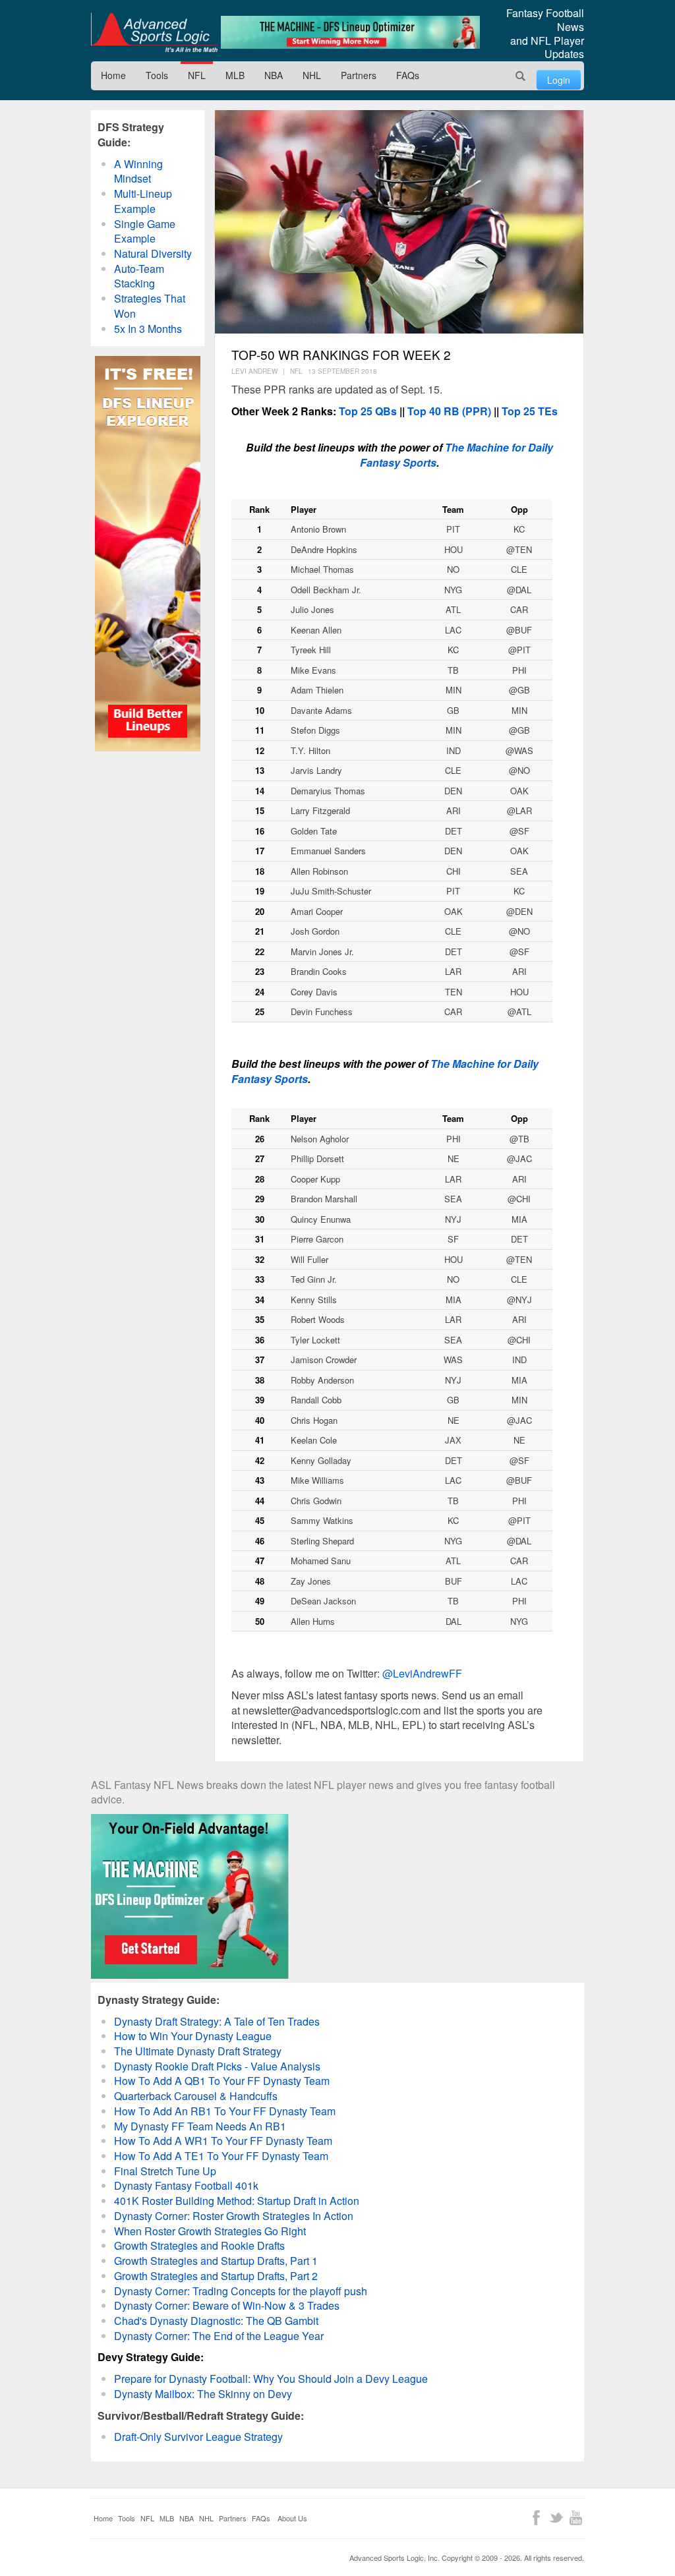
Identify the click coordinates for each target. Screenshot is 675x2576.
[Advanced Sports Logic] (154, 32)
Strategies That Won (150, 306)
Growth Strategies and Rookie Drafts (199, 2245)
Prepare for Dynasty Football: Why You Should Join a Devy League (271, 2379)
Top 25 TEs (530, 411)
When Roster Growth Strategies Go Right (210, 2231)
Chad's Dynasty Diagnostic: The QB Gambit (216, 2321)
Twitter (556, 2518)
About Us (292, 2518)
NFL (197, 75)
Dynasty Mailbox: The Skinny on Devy (203, 2394)
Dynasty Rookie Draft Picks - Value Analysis (217, 2066)
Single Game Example (145, 231)
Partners (359, 75)
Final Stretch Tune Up (165, 2171)
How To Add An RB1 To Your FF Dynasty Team (225, 2111)
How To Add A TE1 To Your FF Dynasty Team (221, 2156)
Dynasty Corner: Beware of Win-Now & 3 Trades (227, 2305)
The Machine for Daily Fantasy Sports (456, 455)
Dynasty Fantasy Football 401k (186, 2185)
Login (559, 80)
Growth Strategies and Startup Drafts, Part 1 (216, 2261)
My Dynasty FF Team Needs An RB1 (200, 2126)
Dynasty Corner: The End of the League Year (219, 2336)
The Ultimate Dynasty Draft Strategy (198, 2051)
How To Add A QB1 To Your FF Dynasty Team (222, 2081)
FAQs (408, 75)
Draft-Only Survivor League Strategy (198, 2437)
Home (113, 75)
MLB (235, 75)
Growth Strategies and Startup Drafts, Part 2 (216, 2276)
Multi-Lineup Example (143, 201)
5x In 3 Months (148, 329)
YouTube (576, 2518)
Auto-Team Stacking (139, 276)
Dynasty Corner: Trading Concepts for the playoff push (241, 2291)
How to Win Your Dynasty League (193, 2036)
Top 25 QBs (368, 411)
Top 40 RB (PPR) (449, 411)
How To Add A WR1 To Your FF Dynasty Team (223, 2141)
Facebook (536, 2518)
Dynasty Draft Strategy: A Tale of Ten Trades (217, 2021)
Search (521, 76)
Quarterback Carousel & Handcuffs (196, 2096)
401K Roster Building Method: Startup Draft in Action (237, 2201)
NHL (312, 75)
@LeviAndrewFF (422, 1673)
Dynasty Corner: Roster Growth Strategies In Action (234, 2216)
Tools (157, 75)
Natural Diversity (153, 253)
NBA (274, 75)
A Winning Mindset (138, 171)
